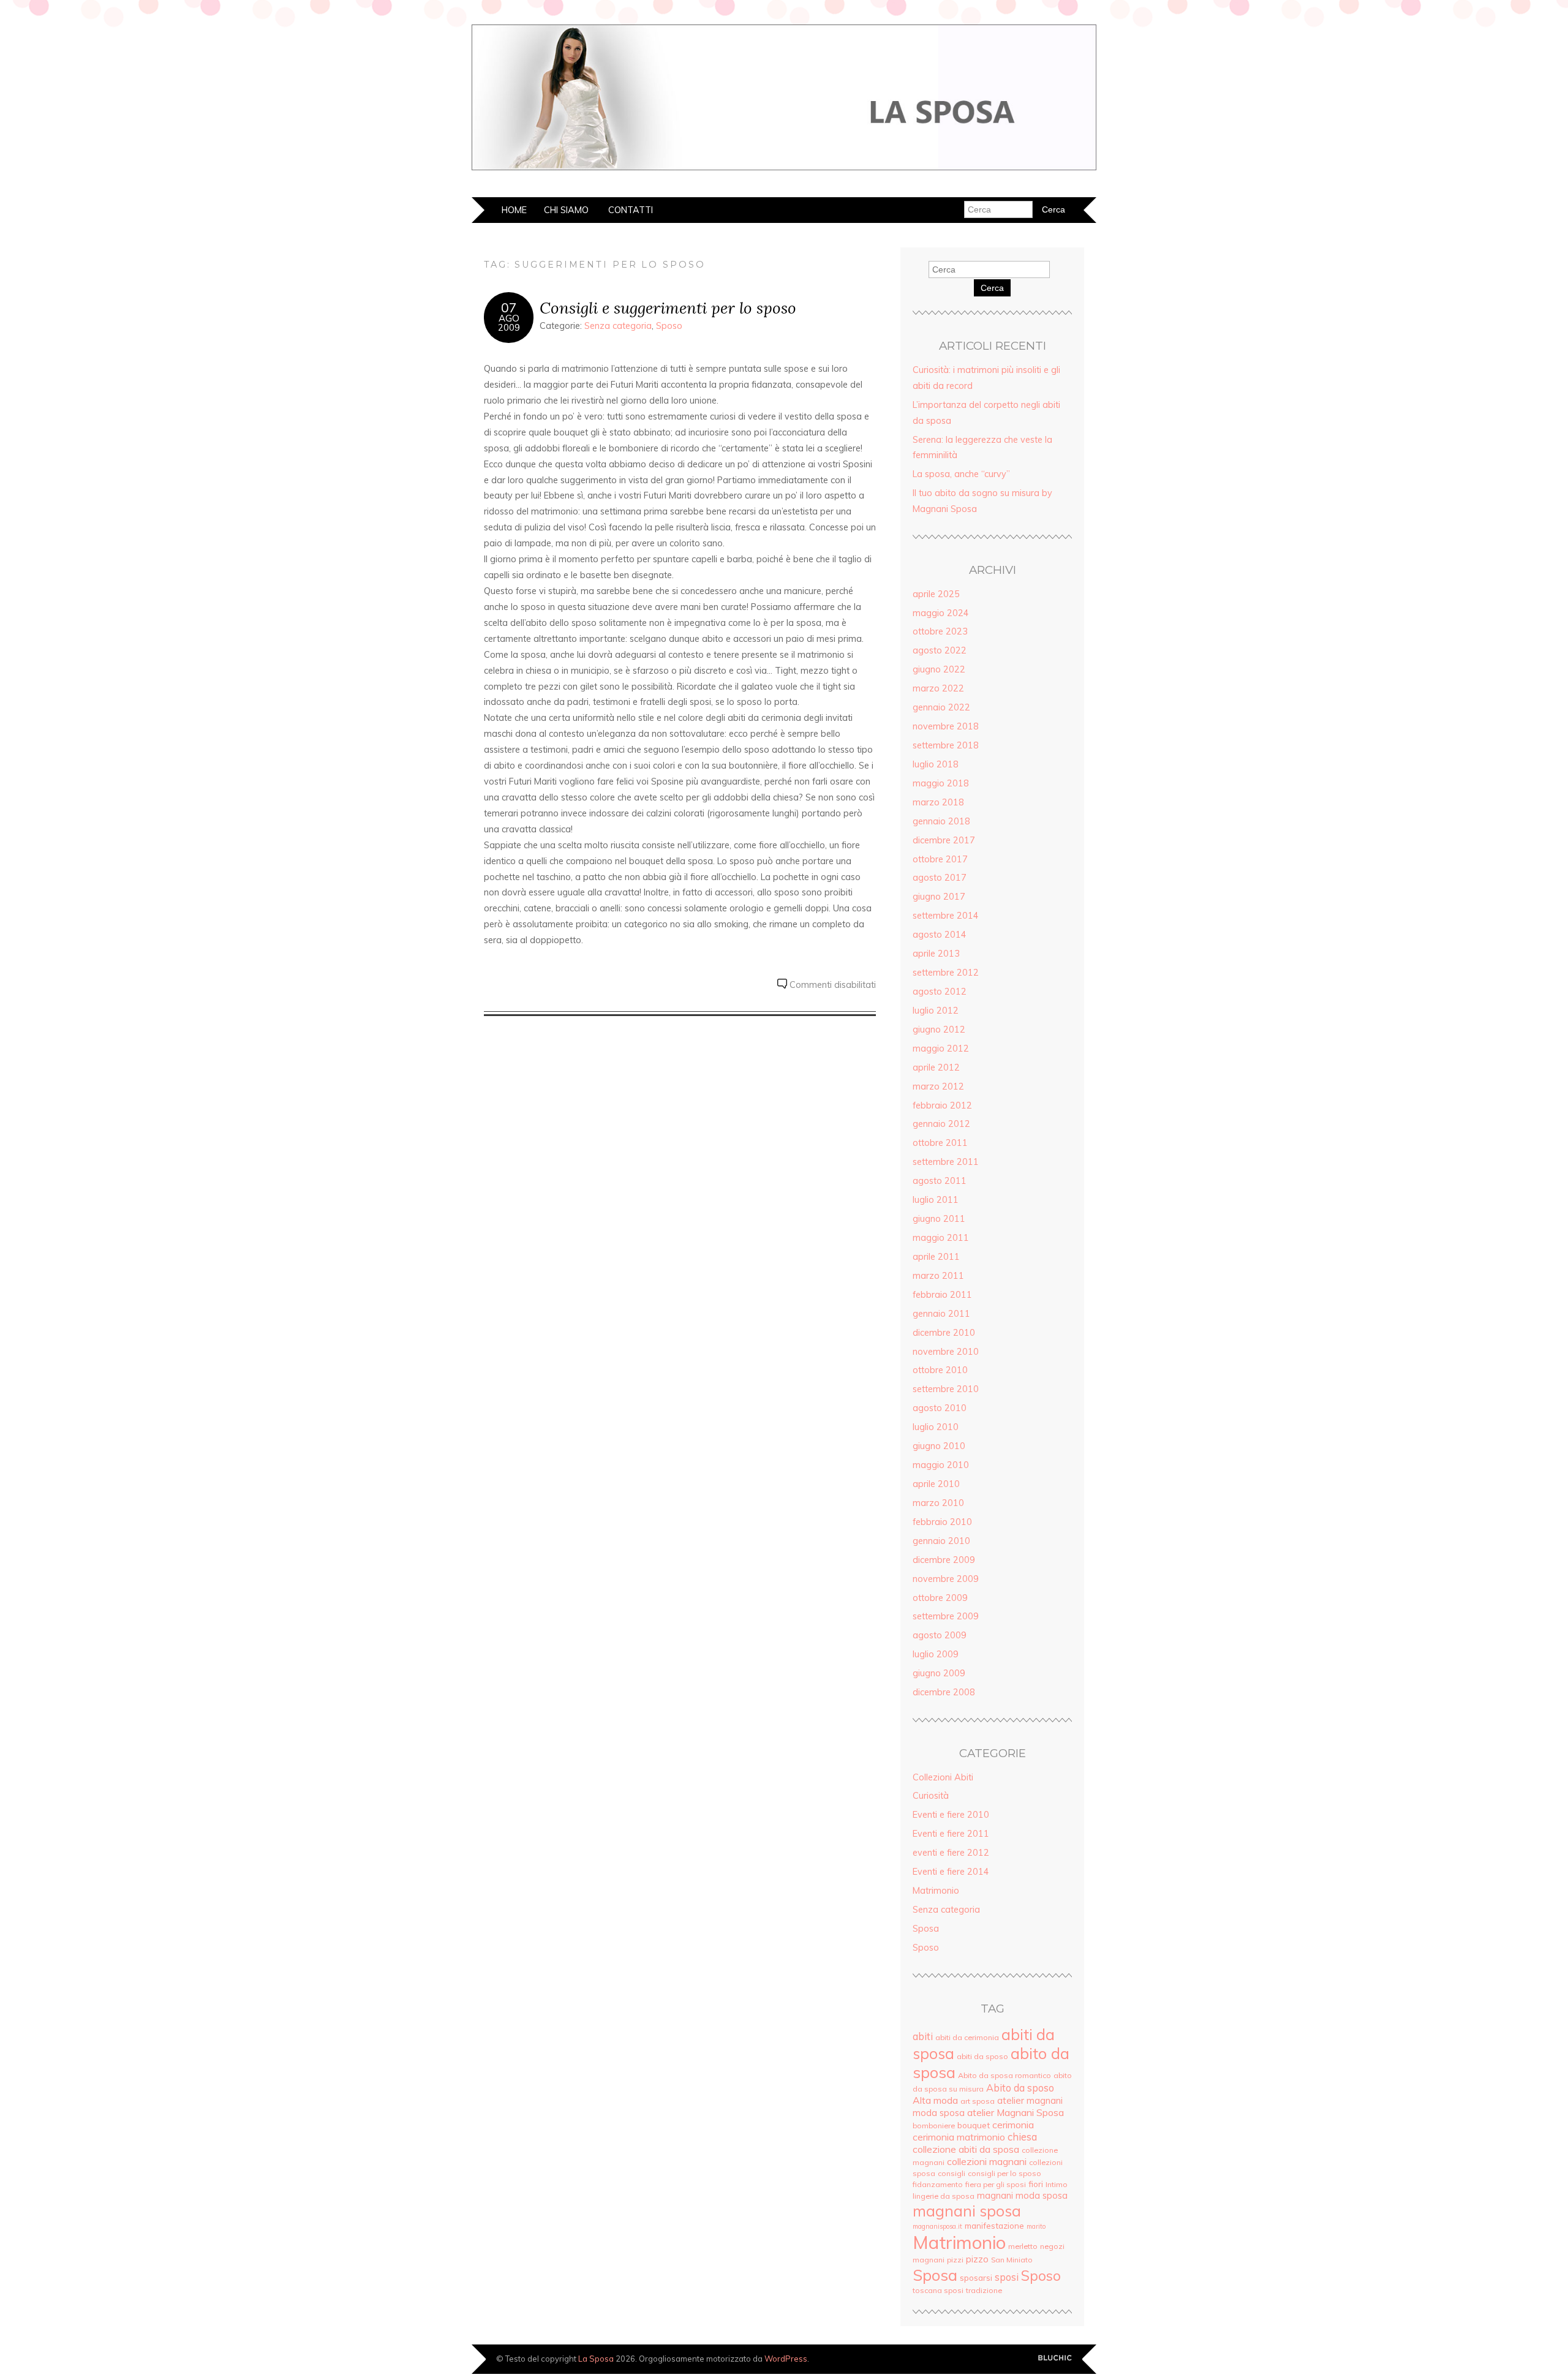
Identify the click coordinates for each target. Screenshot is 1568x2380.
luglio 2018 (936, 764)
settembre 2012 (946, 973)
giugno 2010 (939, 1446)
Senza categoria (618, 326)
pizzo (977, 2259)
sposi (1007, 2277)
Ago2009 (509, 323)
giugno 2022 (939, 669)
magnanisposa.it (937, 2226)
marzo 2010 (938, 1503)
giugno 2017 (939, 897)
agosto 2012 (940, 992)
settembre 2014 (946, 916)
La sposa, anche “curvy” (961, 474)
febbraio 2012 (942, 1105)
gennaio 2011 (941, 1314)
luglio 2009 (936, 1654)
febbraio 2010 (942, 1522)
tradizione (984, 2290)
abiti (923, 2036)
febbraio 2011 (942, 1295)
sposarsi (976, 2277)
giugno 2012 (939, 1030)
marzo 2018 (938, 802)
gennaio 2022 (941, 707)
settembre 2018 (946, 745)
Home (514, 210)
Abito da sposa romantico (1005, 2075)
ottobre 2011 (940, 1143)
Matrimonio (936, 1891)
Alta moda (935, 2100)
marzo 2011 (938, 1276)
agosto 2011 (940, 1181)
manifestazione (994, 2225)
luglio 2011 (936, 1200)
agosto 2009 (940, 1635)
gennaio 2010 (941, 1541)
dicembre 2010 (944, 1333)
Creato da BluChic (1055, 2358)
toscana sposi (938, 2290)
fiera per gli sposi (996, 2184)
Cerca (992, 288)
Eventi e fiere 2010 (951, 1815)
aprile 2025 (936, 594)
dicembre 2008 (944, 1692)
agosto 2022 (940, 650)
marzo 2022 (938, 688)
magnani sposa (967, 2211)
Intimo (1057, 2184)
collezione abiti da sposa (966, 2149)
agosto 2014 (940, 935)
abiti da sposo (982, 2056)
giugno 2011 (939, 1219)
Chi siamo (566, 210)
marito (1036, 2226)
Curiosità (931, 1796)
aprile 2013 (936, 954)
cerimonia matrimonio (959, 2137)
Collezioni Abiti (943, 1777)
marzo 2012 (938, 1086)
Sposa (926, 1929)
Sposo (669, 326)
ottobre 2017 (940, 859)
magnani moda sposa (1022, 2195)
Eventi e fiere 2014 (951, 1872)
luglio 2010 (936, 1427)
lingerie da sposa (944, 2196)
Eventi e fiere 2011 (951, 1834)
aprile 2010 (936, 1484)
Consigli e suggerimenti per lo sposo (668, 308)
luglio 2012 (936, 1011)
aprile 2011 (936, 1257)
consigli (952, 2173)
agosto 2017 (940, 878)
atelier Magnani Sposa (1016, 2112)
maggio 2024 (941, 613)
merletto (1023, 2246)
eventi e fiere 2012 (951, 1853)
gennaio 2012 (941, 1124)
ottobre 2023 (940, 631)
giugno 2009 (939, 1673)
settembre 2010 (946, 1389)
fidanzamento (938, 2184)
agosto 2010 (940, 1408)
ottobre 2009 (940, 1598)
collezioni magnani (987, 2161)
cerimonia (1013, 2125)
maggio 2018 (941, 783)
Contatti (631, 210)
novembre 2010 (946, 1352)
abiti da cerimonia (967, 2037)
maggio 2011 (941, 1238)
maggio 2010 (941, 1465)
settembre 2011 (946, 1162)
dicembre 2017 (944, 840)
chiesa (1022, 2137)
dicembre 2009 (944, 1560)
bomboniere (934, 2126)
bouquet (974, 2125)
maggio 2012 (941, 1049)
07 (509, 307)
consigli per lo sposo (1005, 2173)
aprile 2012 (936, 1068)
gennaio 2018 (941, 821)
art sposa (978, 2101)
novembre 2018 (946, 726)
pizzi (955, 2260)
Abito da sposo (1020, 2088)
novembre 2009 (946, 1579)
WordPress (786, 2359)
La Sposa (596, 2359)
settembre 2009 (946, 1616)
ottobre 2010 (940, 1370)
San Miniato (1012, 2260)
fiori (1036, 2184)
